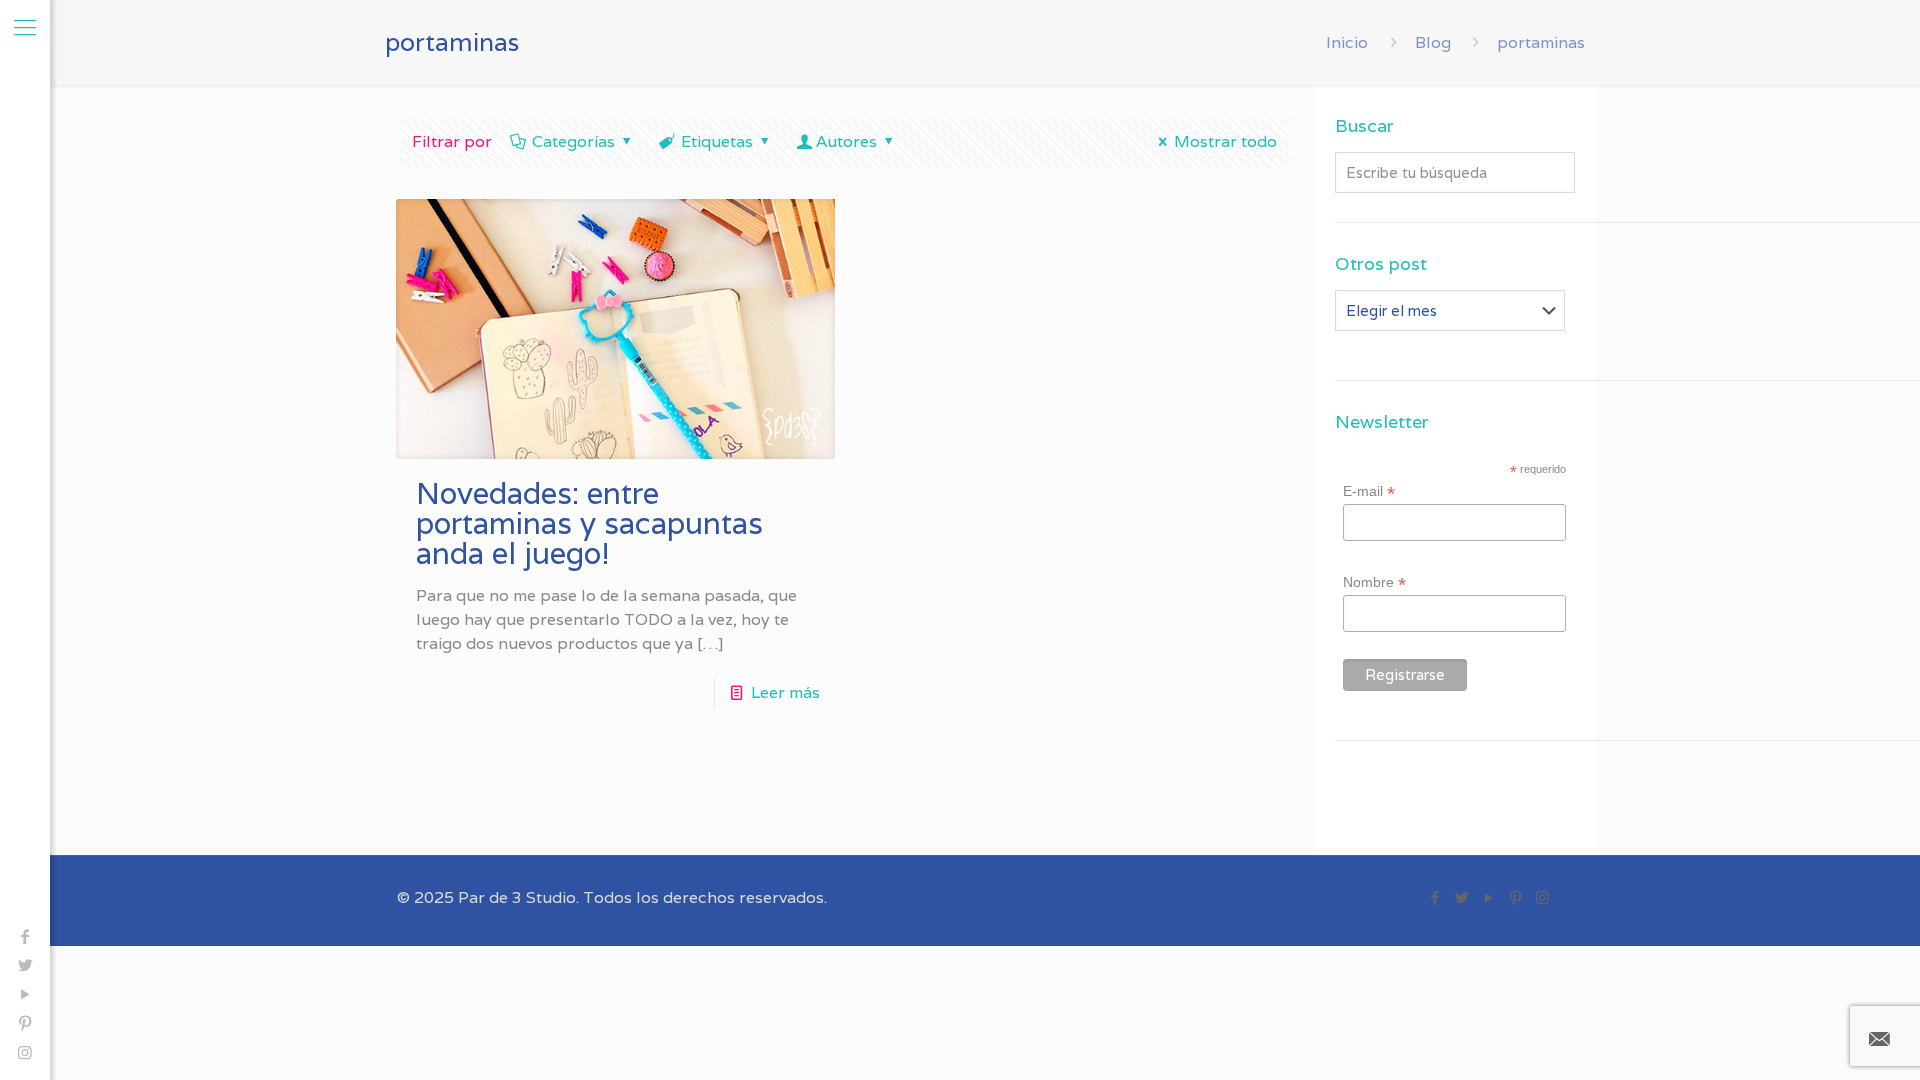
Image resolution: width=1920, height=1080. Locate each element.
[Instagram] (25, 1052)
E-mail (1369, 491)
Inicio (1347, 42)
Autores (846, 141)
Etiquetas (717, 141)
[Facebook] (25, 936)
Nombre (1374, 582)
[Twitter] (25, 965)
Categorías (573, 141)
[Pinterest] (25, 1023)
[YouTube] (25, 994)
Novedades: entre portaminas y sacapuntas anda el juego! (589, 523)
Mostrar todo (1225, 141)
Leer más (785, 692)
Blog (1433, 42)
